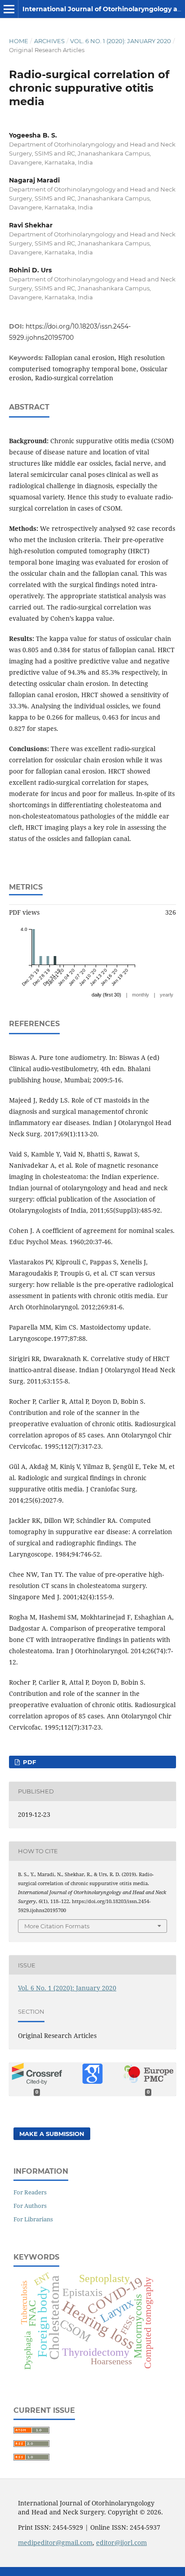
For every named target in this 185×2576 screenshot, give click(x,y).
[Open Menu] (9, 9)
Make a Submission (52, 2134)
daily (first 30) (106, 995)
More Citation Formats (57, 1926)
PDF (29, 1762)
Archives (49, 41)
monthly (141, 995)
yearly (167, 995)
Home (19, 41)
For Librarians (33, 2219)
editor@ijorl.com (121, 2543)
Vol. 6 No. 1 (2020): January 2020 (121, 41)
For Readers (30, 2192)
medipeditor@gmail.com (55, 2543)
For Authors (30, 2206)
